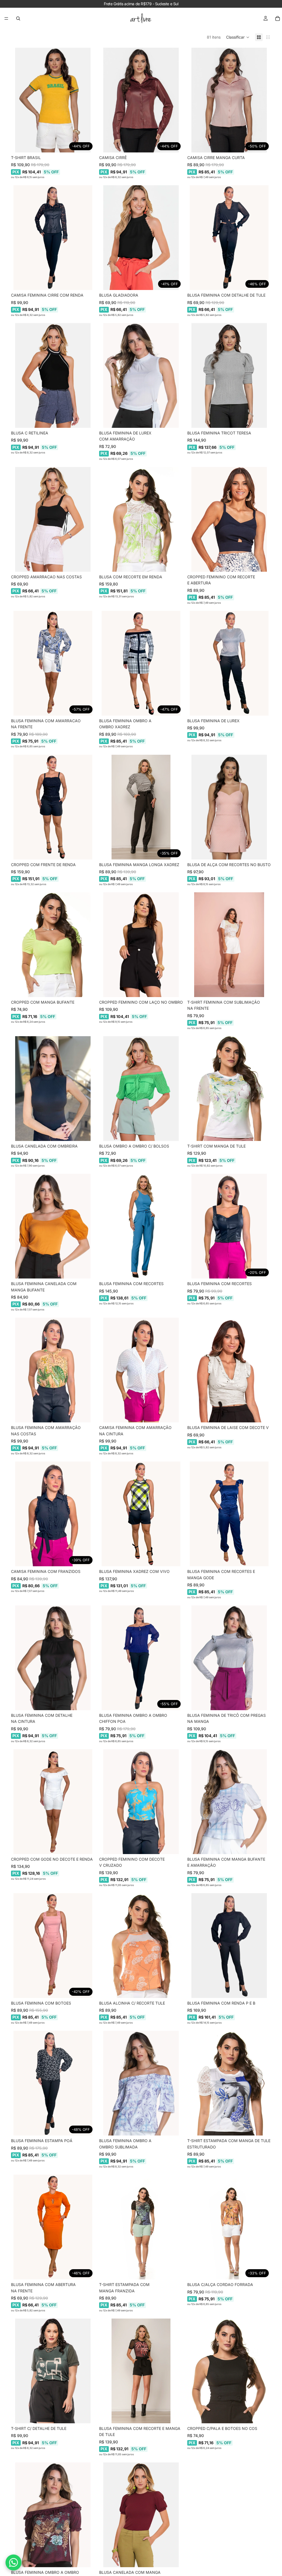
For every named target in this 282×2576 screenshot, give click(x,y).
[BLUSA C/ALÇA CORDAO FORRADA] (229, 2227)
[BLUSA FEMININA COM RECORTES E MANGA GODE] (229, 1514)
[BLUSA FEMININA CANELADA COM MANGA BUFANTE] (53, 1226)
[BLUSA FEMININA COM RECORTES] (141, 1226)
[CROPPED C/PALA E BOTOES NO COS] (229, 2371)
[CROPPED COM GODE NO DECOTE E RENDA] (53, 1802)
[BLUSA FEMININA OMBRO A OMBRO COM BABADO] (53, 2515)
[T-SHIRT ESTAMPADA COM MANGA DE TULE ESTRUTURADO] (229, 2083)
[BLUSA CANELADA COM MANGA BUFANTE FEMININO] (141, 2515)
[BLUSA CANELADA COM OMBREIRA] (53, 1089)
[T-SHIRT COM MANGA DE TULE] (229, 1089)
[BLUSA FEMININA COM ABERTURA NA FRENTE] (53, 2227)
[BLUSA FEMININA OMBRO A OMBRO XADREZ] (141, 663)
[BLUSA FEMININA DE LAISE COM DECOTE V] (229, 1370)
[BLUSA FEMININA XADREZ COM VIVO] (141, 1514)
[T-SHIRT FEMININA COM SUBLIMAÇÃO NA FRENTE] (229, 945)
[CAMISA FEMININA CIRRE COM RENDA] (53, 238)
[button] (238, 37)
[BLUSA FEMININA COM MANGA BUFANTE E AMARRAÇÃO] (229, 1802)
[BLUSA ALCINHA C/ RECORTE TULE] (141, 1946)
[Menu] (6, 18)
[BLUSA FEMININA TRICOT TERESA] (229, 375)
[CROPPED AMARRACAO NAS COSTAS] (53, 519)
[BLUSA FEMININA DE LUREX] (229, 663)
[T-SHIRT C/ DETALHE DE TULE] (53, 2371)
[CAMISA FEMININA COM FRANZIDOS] (53, 1514)
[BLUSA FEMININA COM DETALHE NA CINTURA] (53, 1658)
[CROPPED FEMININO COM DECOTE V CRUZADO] (141, 1802)
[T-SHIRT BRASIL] (53, 100)
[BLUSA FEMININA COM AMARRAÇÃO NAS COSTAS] (53, 1370)
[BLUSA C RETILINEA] (53, 375)
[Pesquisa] (18, 18)
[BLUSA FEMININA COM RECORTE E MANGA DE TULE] (141, 2371)
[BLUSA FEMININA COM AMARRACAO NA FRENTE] (53, 663)
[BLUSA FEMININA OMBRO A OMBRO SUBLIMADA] (141, 2083)
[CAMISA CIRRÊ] (141, 100)
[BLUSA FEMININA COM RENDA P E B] (229, 1946)
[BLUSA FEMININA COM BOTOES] (53, 1946)
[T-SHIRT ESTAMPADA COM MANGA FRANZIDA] (141, 2227)
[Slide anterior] (19, 100)
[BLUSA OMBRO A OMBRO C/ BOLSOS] (141, 1089)
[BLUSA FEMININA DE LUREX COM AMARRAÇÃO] (141, 375)
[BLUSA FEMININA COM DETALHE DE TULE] (229, 238)
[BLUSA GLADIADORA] (141, 238)
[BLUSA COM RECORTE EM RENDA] (141, 519)
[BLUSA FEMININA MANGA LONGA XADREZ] (141, 807)
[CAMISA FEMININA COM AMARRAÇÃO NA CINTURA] (141, 1370)
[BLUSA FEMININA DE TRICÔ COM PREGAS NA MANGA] (229, 1658)
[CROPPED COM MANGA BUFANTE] (53, 945)
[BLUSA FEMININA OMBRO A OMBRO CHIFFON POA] (141, 1658)
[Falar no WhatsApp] (13, 2562)
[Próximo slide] (86, 100)
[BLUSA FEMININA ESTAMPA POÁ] (53, 2083)
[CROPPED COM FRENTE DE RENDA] (53, 807)
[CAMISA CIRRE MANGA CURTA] (229, 100)
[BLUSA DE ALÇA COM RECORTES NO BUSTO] (229, 807)
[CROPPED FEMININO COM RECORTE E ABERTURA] (229, 519)
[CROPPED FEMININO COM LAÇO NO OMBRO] (141, 945)
